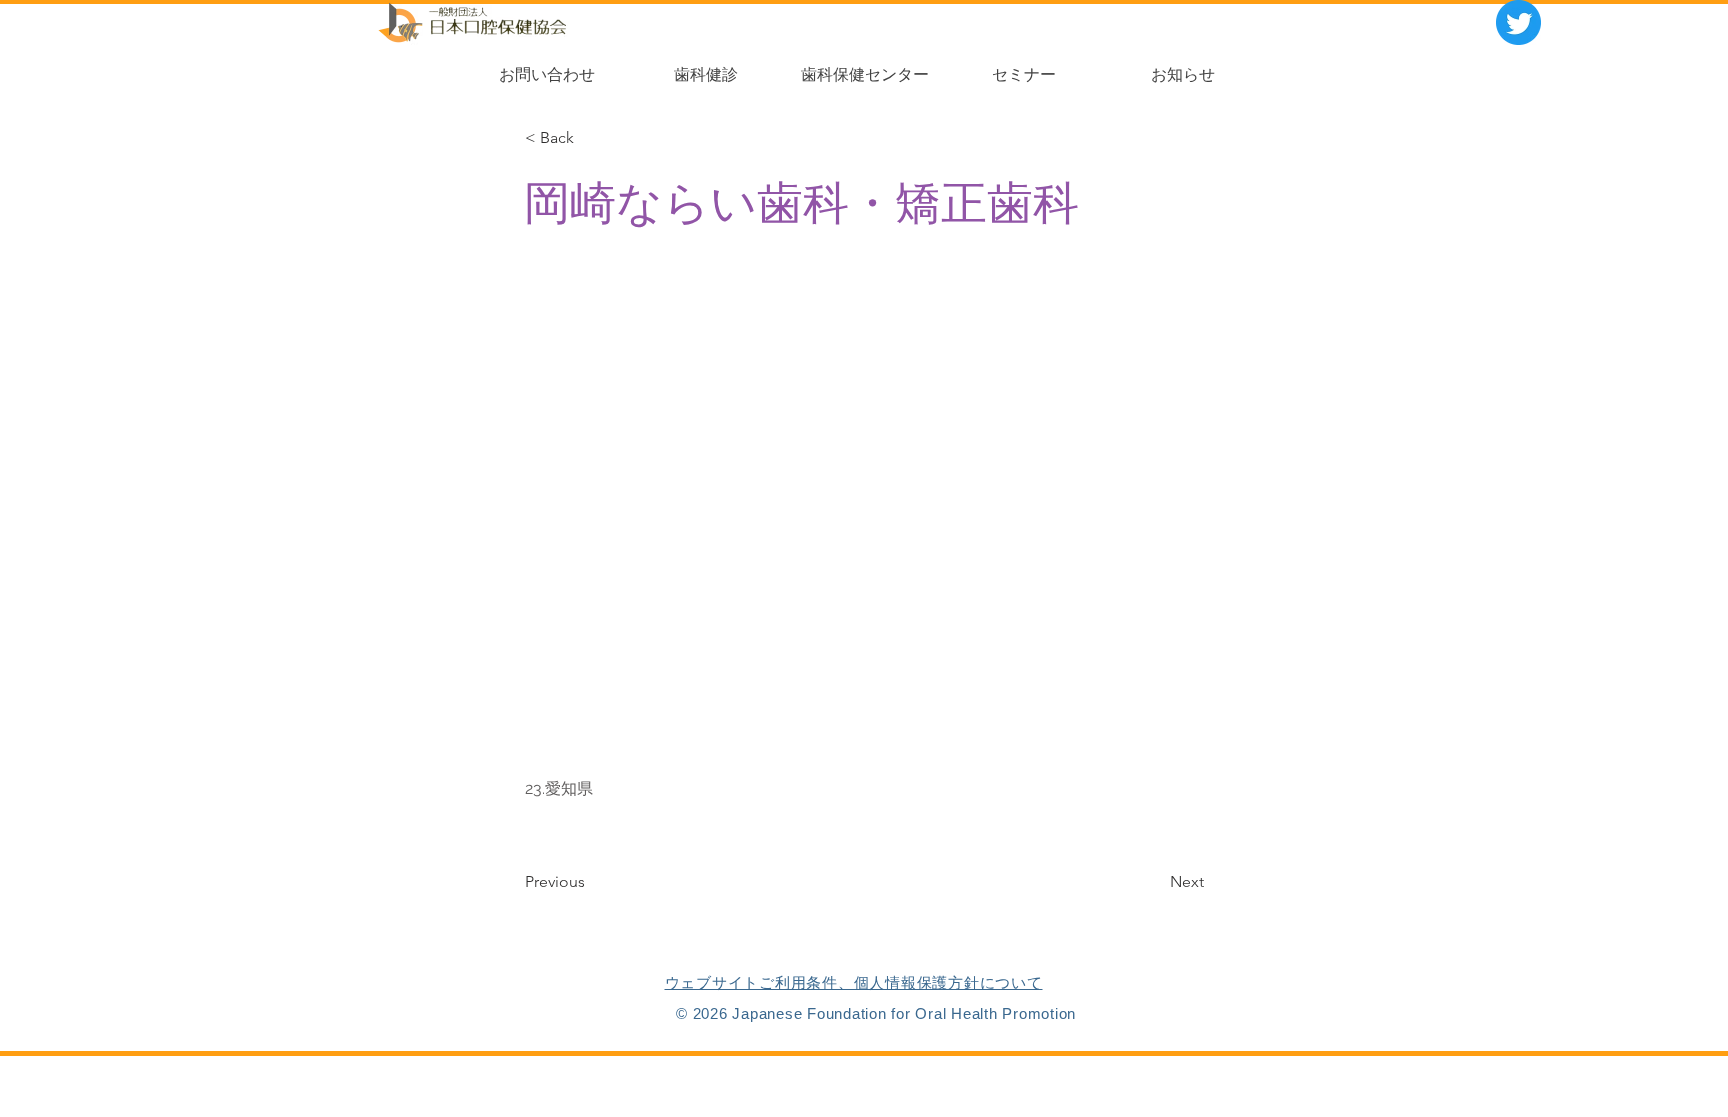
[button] (588, 138)
